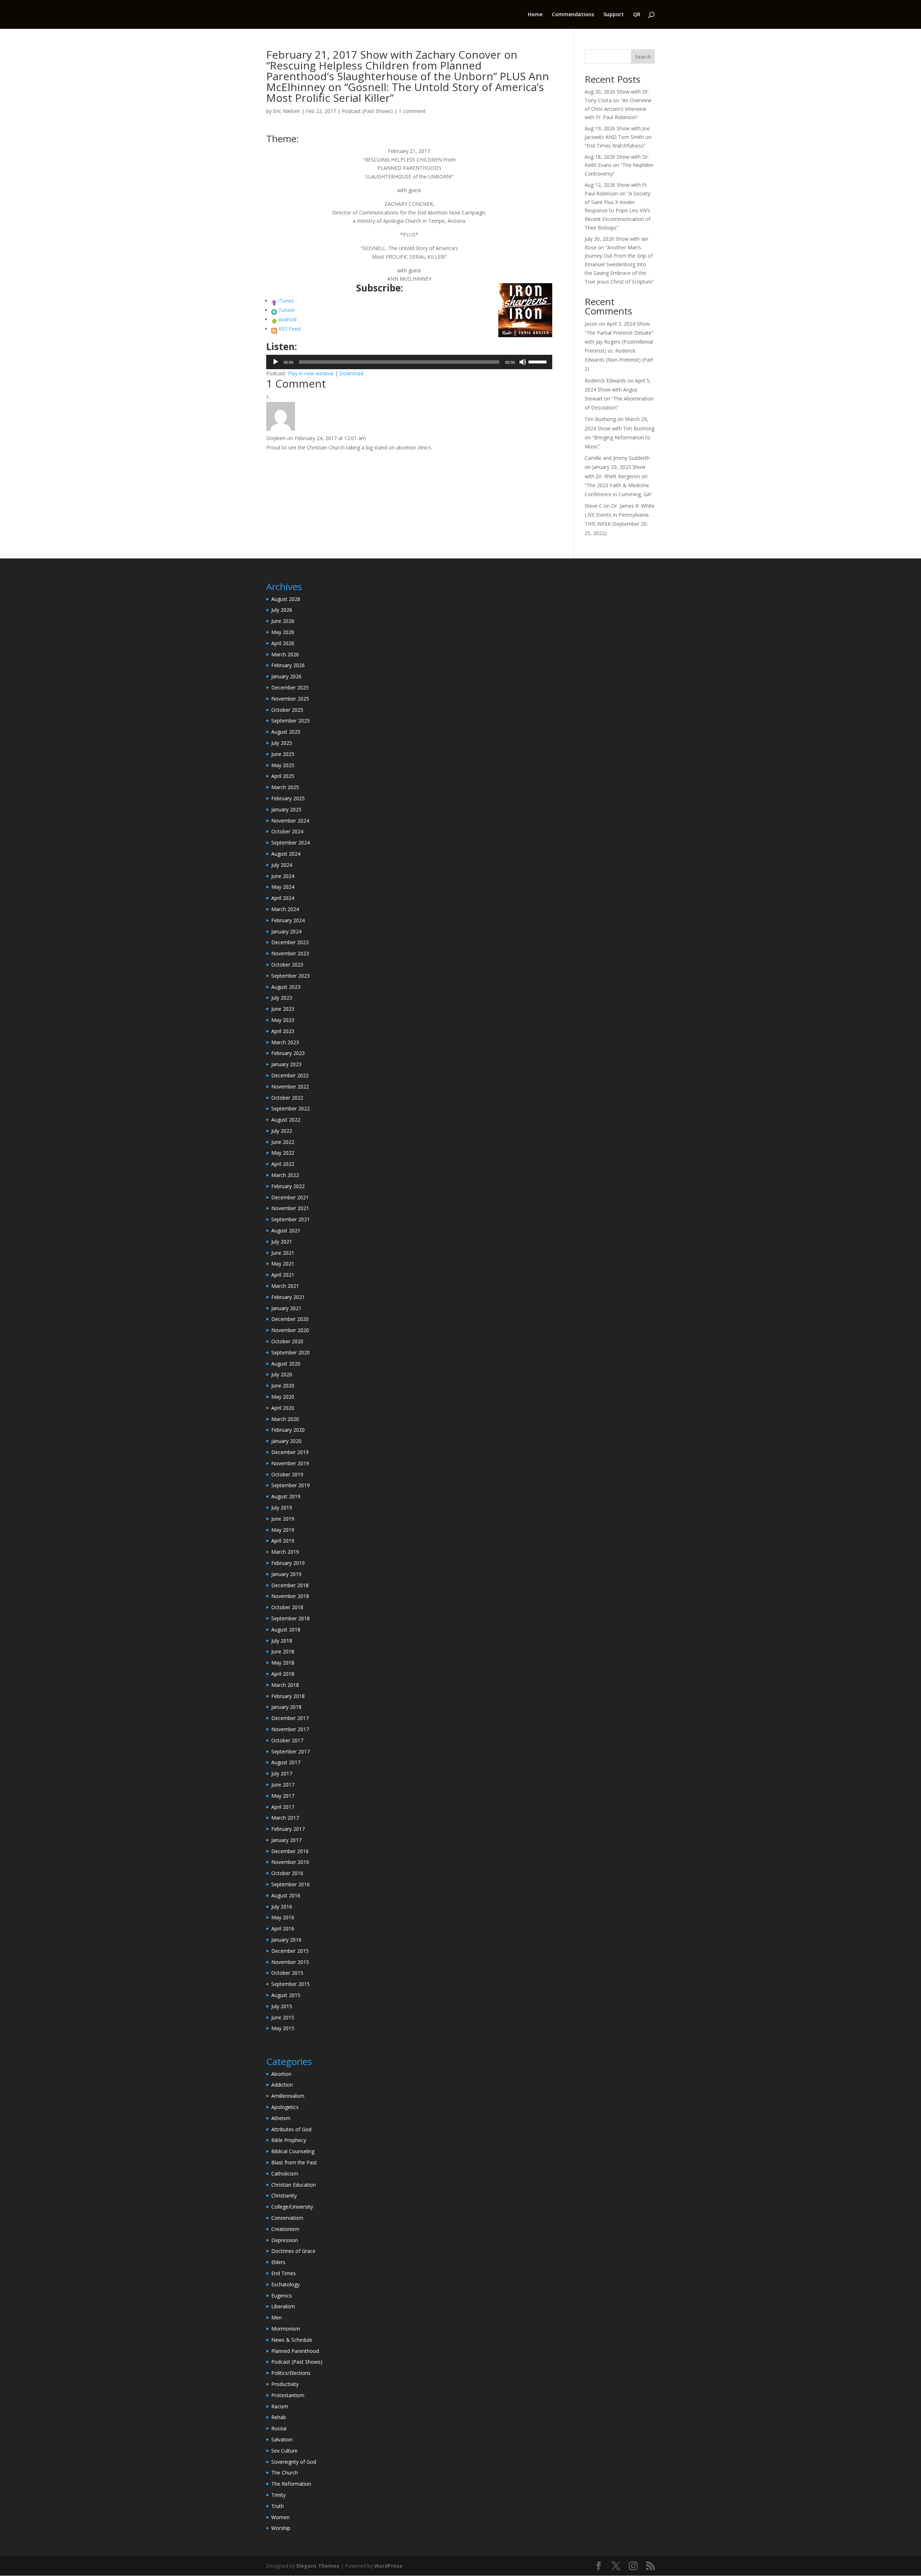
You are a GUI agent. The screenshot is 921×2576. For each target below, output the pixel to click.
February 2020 (288, 1430)
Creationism (285, 2229)
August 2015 (286, 1995)
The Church (285, 2473)
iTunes (286, 301)
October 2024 (287, 831)
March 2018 (285, 1685)
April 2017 (283, 1807)
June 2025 (283, 754)
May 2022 (283, 1153)
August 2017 (286, 1762)
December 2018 (290, 1585)
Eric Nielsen (287, 111)
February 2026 (288, 665)
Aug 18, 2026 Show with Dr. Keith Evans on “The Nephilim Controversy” (619, 165)
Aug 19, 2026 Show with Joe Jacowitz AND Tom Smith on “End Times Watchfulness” (618, 137)
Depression (285, 2240)
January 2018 (286, 1707)
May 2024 (283, 887)
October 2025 (287, 710)
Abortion (281, 2074)
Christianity (284, 2195)
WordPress (388, 2566)
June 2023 (283, 1009)
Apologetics (285, 2107)
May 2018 (283, 1663)
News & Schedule (292, 2340)
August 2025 (286, 732)
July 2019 (282, 1507)
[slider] (539, 361)
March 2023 (285, 1042)
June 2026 (283, 621)
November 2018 (290, 1596)
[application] (409, 362)
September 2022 (291, 1108)
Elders (278, 2262)
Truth (278, 2506)
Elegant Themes (318, 2566)
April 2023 (283, 1031)
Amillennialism (288, 2096)
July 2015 (282, 2006)
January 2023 (286, 1064)
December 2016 (290, 1851)
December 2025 (290, 687)
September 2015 (291, 1984)
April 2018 (283, 1674)
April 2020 (283, 1408)
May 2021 (283, 1264)
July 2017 (282, 1773)
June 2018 (283, 1651)
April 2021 (283, 1275)
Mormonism (286, 2329)
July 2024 (282, 865)
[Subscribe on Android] (274, 319)
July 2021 (282, 1242)
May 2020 (283, 1397)
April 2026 (283, 643)
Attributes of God (291, 2129)
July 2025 (282, 743)
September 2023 (291, 976)
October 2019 (287, 1474)
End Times (283, 2273)
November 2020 (290, 1330)
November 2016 (290, 1862)
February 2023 (288, 1053)
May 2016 (283, 1917)
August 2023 (286, 987)
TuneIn (287, 310)
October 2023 (287, 965)
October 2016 (287, 1873)
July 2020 (282, 1374)
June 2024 (283, 876)
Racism (280, 2406)
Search (643, 57)
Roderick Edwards (605, 381)
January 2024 (286, 931)
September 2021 (291, 1219)
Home (535, 15)
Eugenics (282, 2296)
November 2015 (290, 1962)
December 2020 (290, 1319)
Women (280, 2517)
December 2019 (290, 1452)
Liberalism (283, 2306)
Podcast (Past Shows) (367, 111)
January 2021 (286, 1308)
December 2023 (290, 942)
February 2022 (288, 1186)
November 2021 (290, 1208)
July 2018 (282, 1641)
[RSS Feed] (274, 329)
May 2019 (283, 1530)
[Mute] (523, 362)
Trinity (278, 2495)
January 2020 (286, 1441)
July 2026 (282, 610)
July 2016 (282, 1907)
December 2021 (290, 1197)
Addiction (282, 2085)
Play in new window (311, 373)
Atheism (281, 2118)
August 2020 (286, 1364)
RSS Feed (289, 329)
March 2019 (285, 1552)
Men (276, 2317)
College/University (292, 2207)
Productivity (285, 2384)
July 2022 (282, 1131)
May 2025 (283, 765)
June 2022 (283, 1142)
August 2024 (286, 854)
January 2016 (286, 1940)
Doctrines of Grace (293, 2251)
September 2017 (291, 1751)
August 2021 (286, 1230)
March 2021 (285, 1286)
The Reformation (291, 2484)
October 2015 (287, 1973)
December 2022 (290, 1075)
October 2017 (287, 1740)
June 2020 (283, 1386)
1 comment (412, 111)
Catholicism (285, 2174)
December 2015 (290, 1951)
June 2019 (283, 1519)
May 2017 (283, 1796)
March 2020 (285, 1419)
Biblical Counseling (293, 2151)
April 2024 (283, 898)
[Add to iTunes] (274, 301)
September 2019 (291, 1485)
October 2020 (287, 1341)
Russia (279, 2428)
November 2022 (290, 1086)
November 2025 (290, 699)
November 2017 (290, 1729)
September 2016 (291, 1884)
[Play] (276, 362)
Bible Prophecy (289, 2140)
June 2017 (283, 1785)
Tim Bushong (600, 419)
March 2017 (285, 1818)
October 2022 (287, 1098)
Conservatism (287, 2218)
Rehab (279, 2417)
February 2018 (288, 1696)
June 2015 (283, 2017)
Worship (281, 2528)
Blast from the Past (294, 2162)
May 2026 (283, 632)
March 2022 (285, 1175)
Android (287, 319)
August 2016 (286, 1895)
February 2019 (288, 1563)
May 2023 (283, 1020)
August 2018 (286, 1629)
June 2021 (283, 1253)
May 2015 (283, 2028)
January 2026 (286, 676)
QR (637, 15)
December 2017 (290, 1718)
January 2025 (286, 809)
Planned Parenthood (295, 2351)
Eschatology (285, 2284)
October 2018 (287, 1607)
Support (614, 15)
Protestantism (288, 2395)
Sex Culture (284, 2451)
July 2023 (282, 998)
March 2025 (285, 787)
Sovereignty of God (294, 2462)
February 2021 (288, 1297)
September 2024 (291, 843)
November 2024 (290, 821)
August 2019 (286, 1496)
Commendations (573, 15)
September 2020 (291, 1352)
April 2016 (283, 1928)
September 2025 (291, 721)
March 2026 (285, 654)
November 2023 (290, 953)
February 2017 (288, 1829)
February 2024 (288, 920)
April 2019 (283, 1541)
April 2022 (283, 1164)
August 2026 (286, 599)
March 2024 (285, 909)
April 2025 (283, 776)
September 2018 (291, 1618)
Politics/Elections (291, 2373)
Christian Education (294, 2185)
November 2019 (290, 1463)
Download (351, 373)
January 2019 (286, 1574)
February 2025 (288, 798)
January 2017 (286, 1840)
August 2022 (286, 1120)
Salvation (282, 2439)
